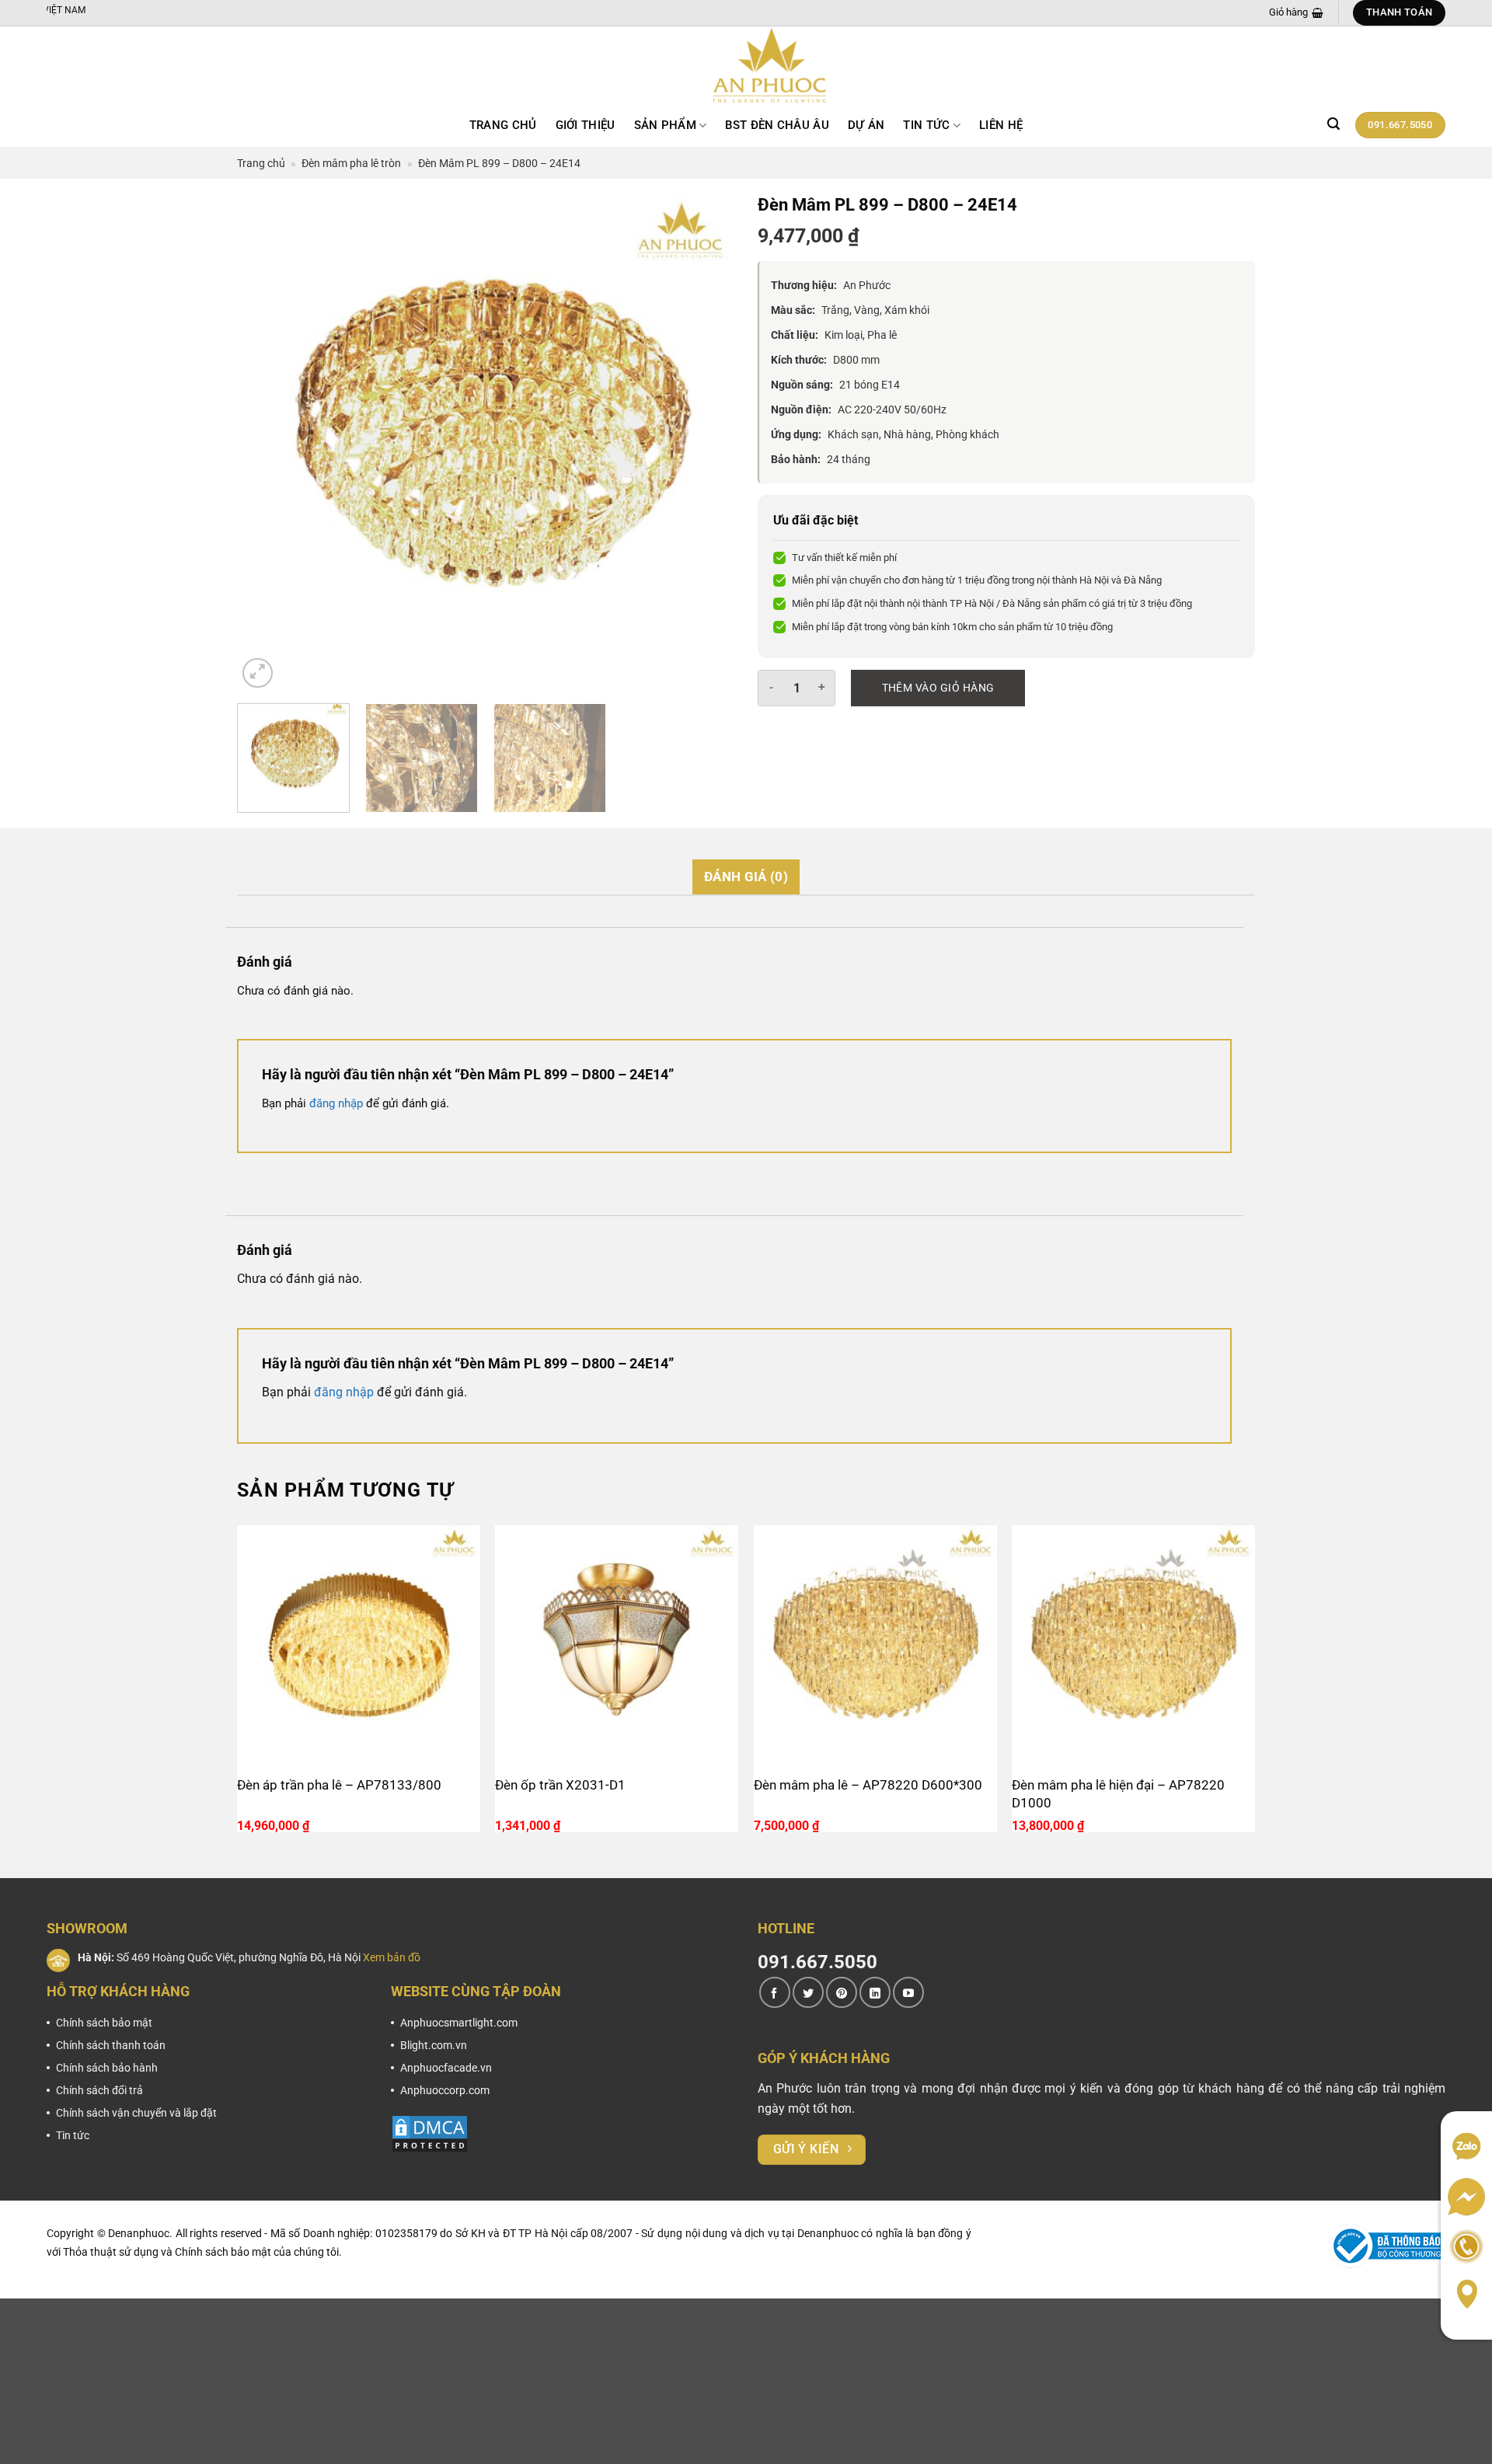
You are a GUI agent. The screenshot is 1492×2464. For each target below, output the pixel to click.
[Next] (705, 443)
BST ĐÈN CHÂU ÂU (777, 125)
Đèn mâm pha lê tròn (351, 163)
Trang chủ (503, 125)
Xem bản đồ (392, 1957)
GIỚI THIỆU (586, 125)
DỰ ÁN (866, 125)
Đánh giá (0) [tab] (746, 877)
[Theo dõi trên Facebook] (775, 1992)
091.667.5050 (817, 1962)
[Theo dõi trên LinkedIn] (875, 1992)
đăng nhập (336, 1103)
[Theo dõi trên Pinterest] (842, 1992)
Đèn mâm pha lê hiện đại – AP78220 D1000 (1118, 1794)
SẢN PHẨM (665, 125)
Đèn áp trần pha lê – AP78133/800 (339, 1785)
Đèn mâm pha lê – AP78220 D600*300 (868, 1785)
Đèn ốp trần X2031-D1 (560, 1785)
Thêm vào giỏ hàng (938, 688)
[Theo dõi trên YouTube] (908, 1992)
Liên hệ (1001, 125)
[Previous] (267, 443)
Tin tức (926, 125)
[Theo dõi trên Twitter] (808, 1992)
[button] (1333, 124)
